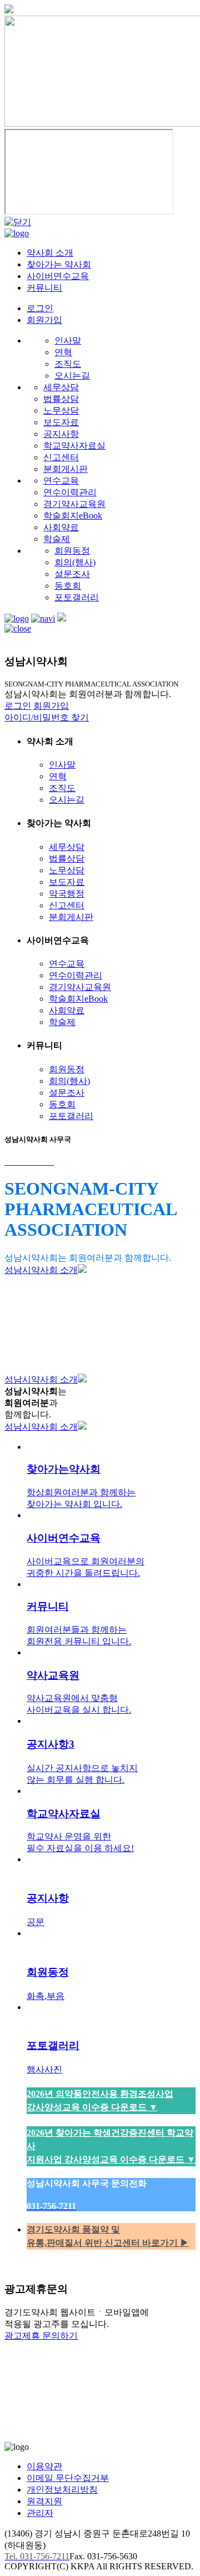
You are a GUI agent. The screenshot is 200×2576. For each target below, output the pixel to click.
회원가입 (44, 320)
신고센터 (61, 457)
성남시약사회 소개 (41, 1270)
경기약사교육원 (74, 504)
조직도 (68, 364)
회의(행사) (75, 562)
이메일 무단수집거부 (68, 2478)
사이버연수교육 (58, 276)
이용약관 (44, 2466)
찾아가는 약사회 (59, 264)
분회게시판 (66, 469)
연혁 (63, 352)
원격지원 (44, 2501)
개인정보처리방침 (62, 2490)
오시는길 (72, 376)
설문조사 (72, 574)
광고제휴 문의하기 (41, 2336)
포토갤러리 (77, 597)
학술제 (57, 539)
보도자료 (61, 422)
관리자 (40, 2513)
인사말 (68, 340)
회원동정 (72, 551)
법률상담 (61, 399)
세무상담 (61, 387)
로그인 (40, 308)
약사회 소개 (50, 253)
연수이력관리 (70, 492)
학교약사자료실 (74, 446)
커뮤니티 (44, 288)
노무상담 (61, 411)
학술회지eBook (73, 516)
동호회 (68, 586)
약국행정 (67, 894)
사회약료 (61, 527)
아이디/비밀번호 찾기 (47, 717)
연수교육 (61, 481)
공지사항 (61, 434)
